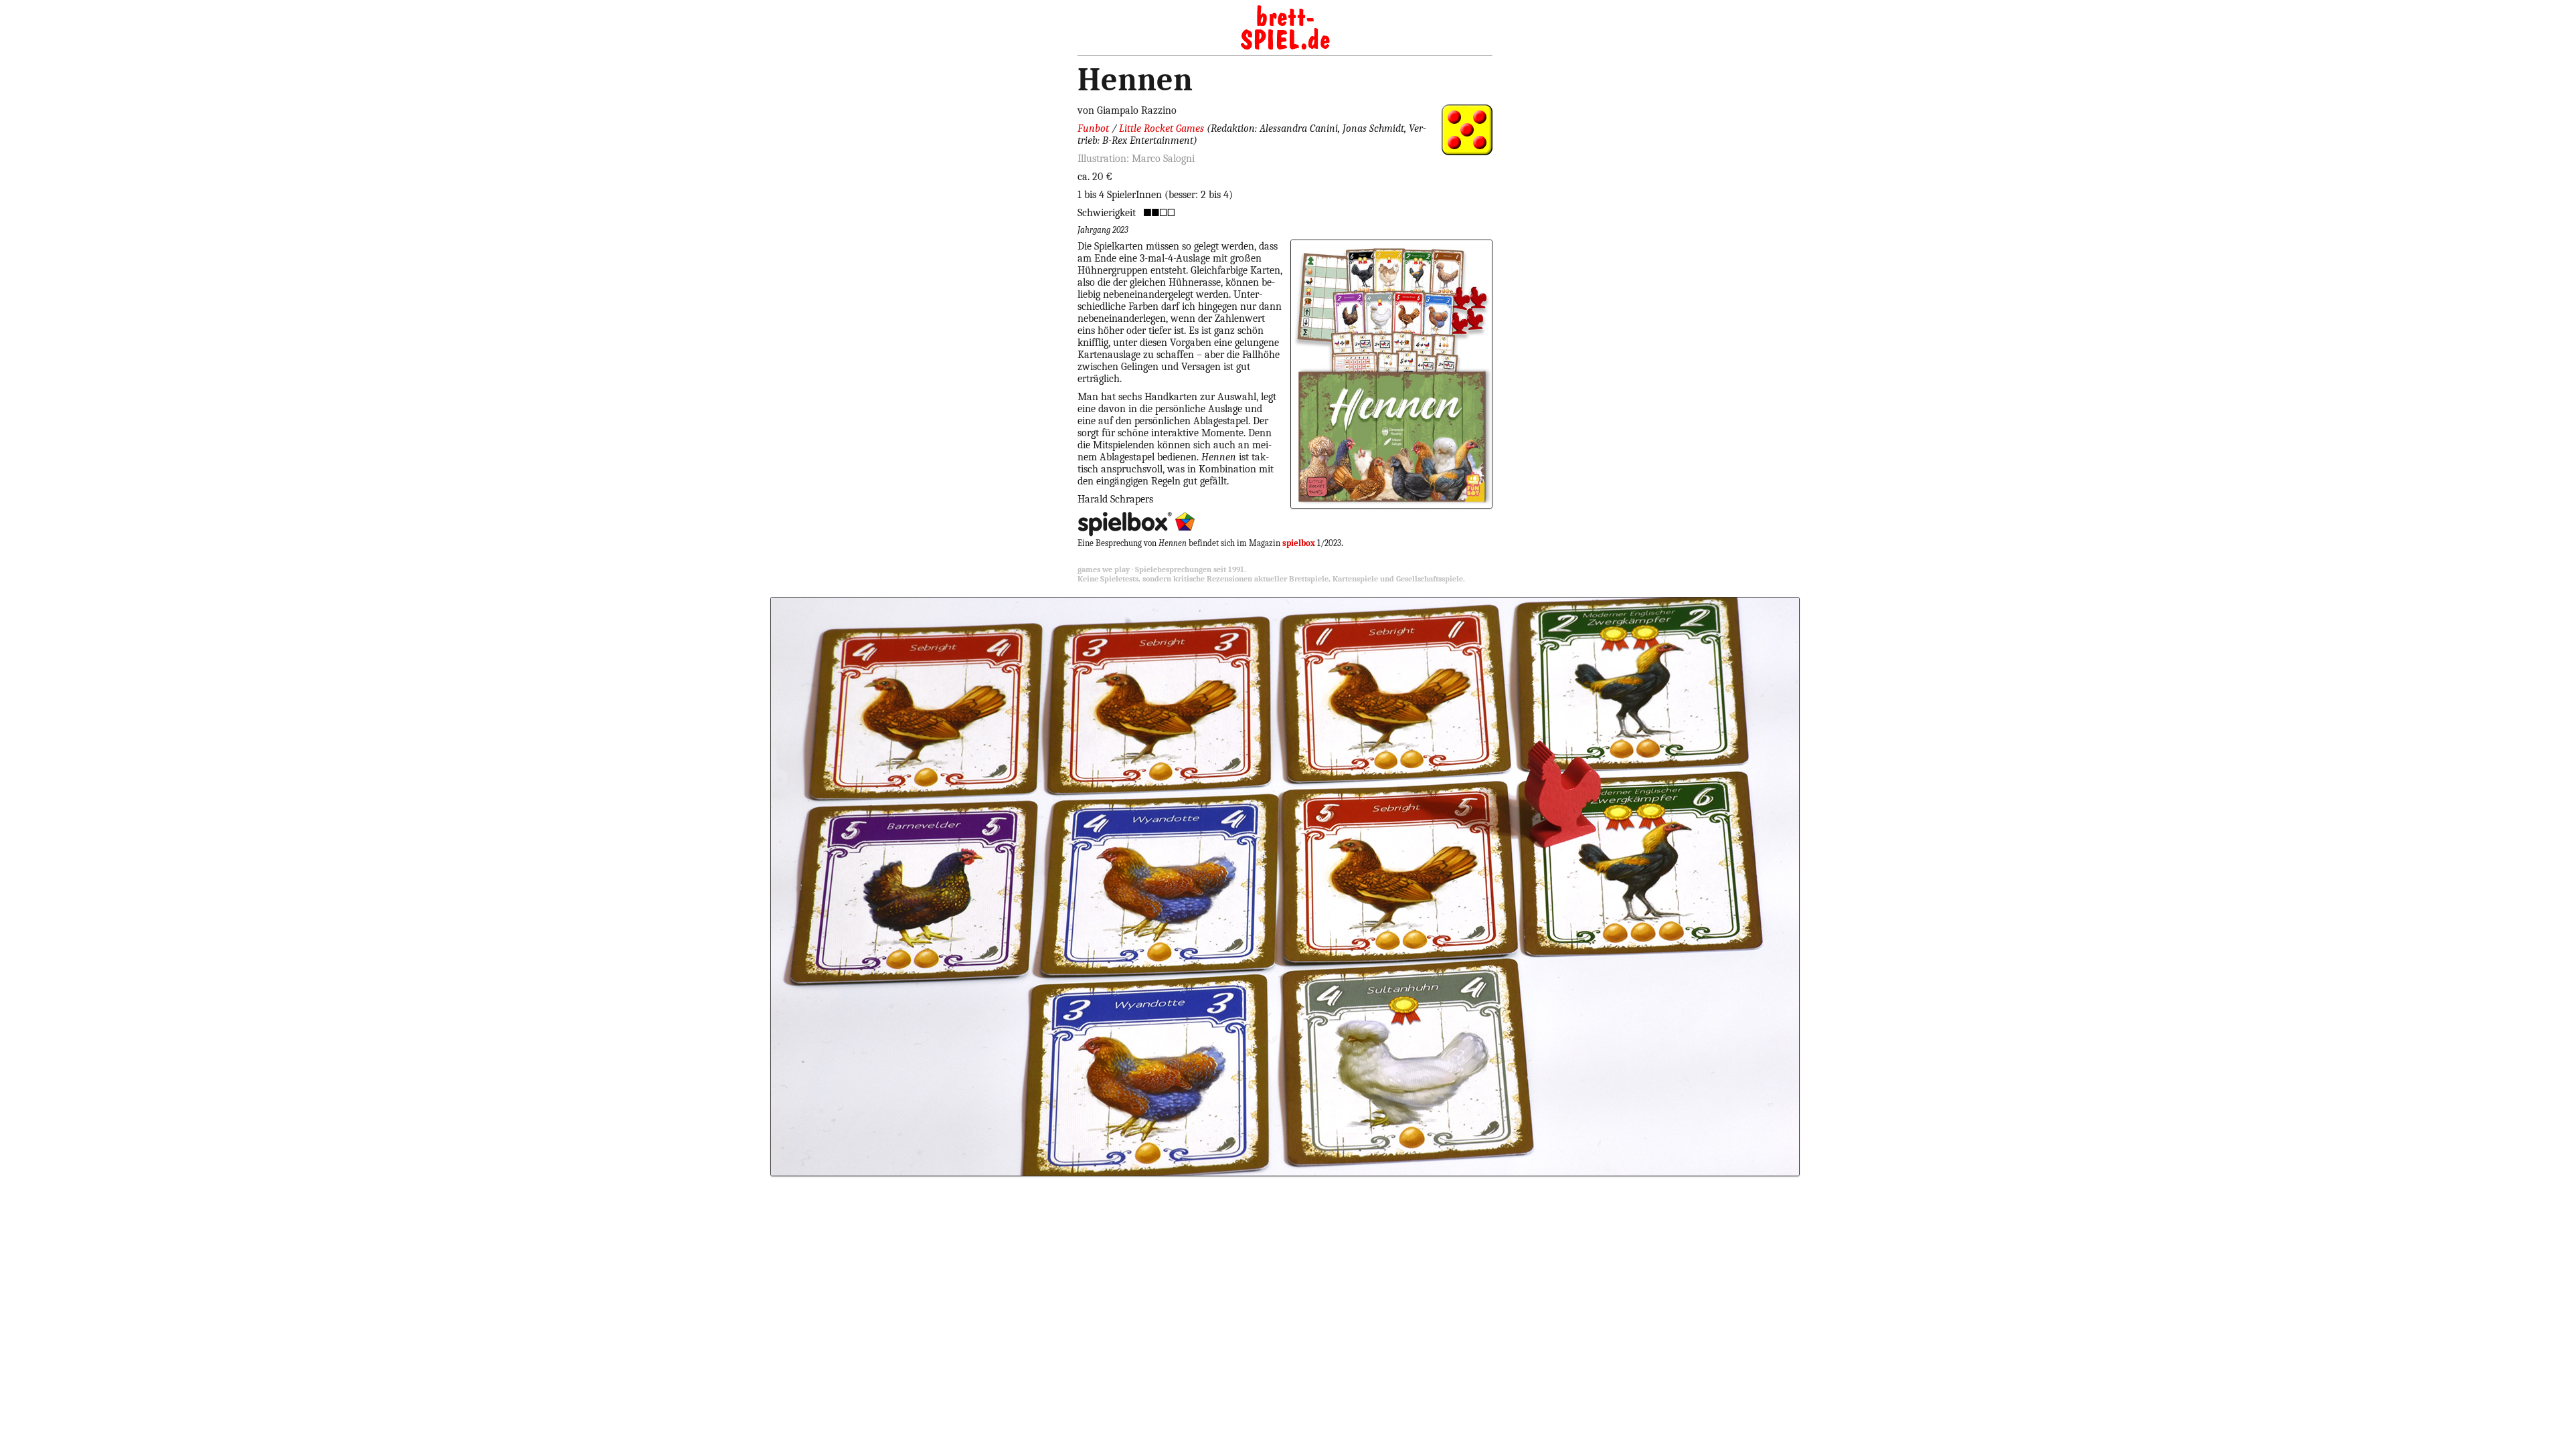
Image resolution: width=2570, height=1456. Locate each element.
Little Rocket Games (1162, 128)
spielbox (1299, 543)
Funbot (1093, 128)
